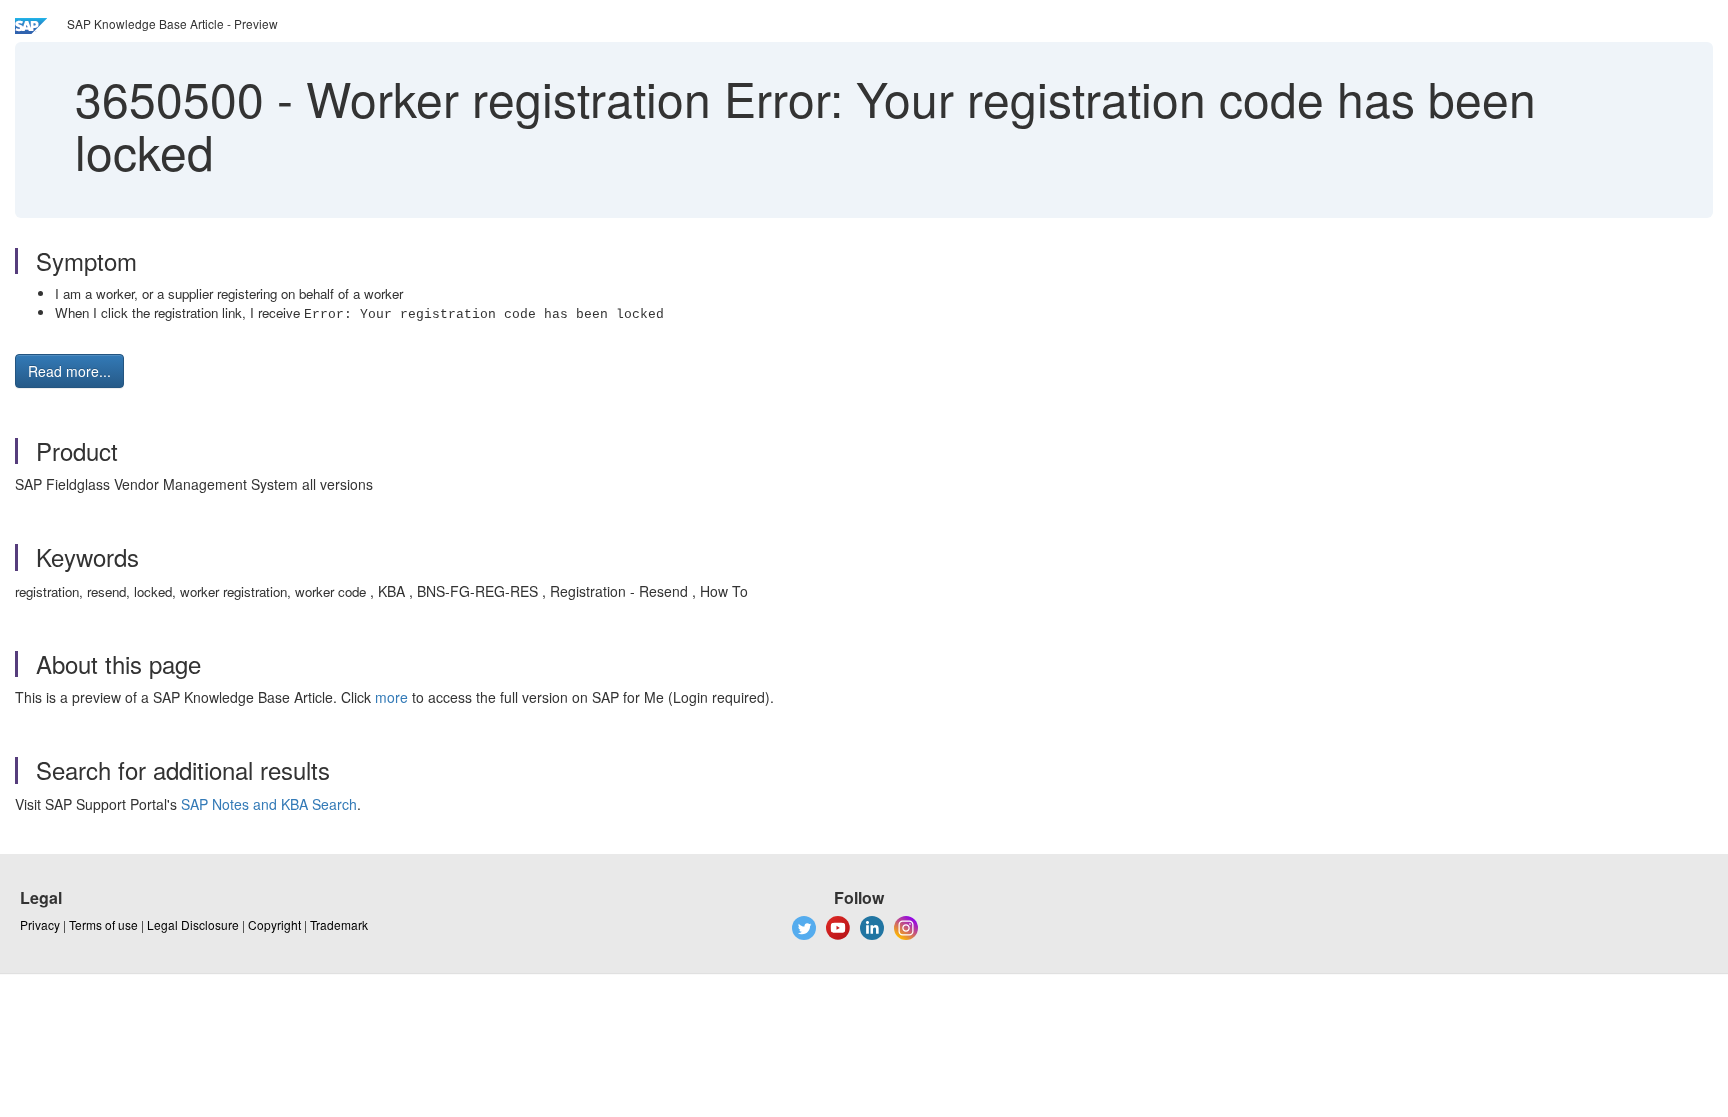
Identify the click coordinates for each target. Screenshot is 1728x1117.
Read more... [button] (69, 371)
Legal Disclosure (193, 924)
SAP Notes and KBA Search (269, 804)
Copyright (274, 924)
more (391, 697)
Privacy (40, 924)
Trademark (339, 924)
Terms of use (103, 924)
